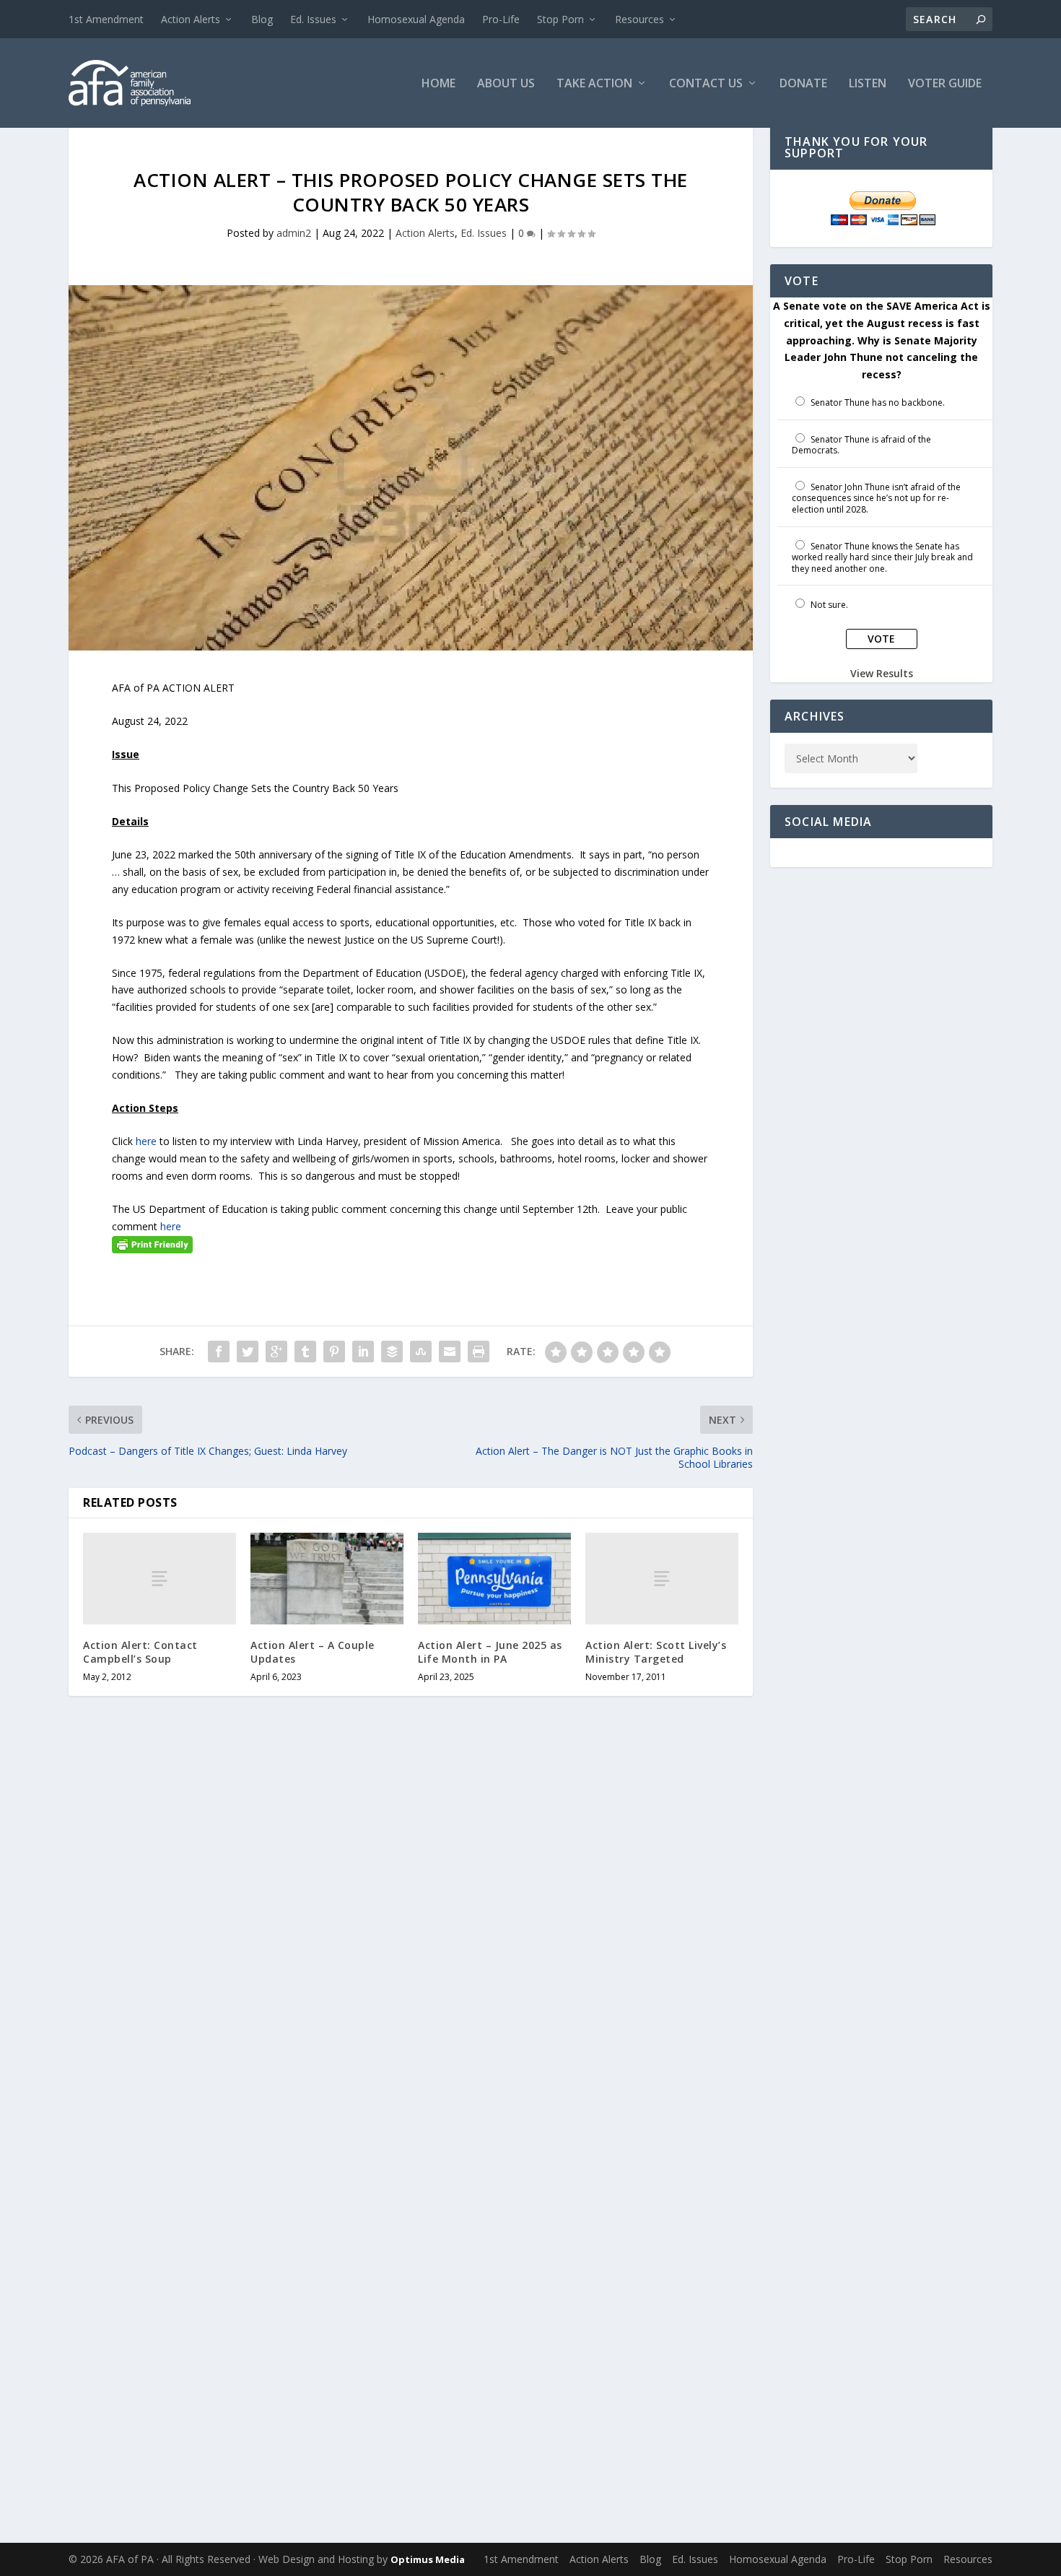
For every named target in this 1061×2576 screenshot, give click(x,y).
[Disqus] (411, 1937)
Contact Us (706, 84)
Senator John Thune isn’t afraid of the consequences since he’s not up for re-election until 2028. (876, 498)
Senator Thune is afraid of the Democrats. (861, 445)
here (146, 1141)
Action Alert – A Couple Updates (313, 1652)
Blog (262, 19)
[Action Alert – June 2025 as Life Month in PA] (494, 1579)
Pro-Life (501, 19)
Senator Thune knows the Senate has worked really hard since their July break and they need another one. (882, 557)
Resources (639, 19)
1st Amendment (106, 19)
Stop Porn (560, 19)
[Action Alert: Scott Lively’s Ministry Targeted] (662, 1579)
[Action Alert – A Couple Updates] (327, 1579)
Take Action (594, 84)
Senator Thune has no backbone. (878, 402)
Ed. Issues (313, 19)
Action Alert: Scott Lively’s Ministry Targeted (656, 1652)
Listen (868, 84)
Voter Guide (945, 84)
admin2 (294, 233)
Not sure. (829, 605)
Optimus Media (428, 2559)
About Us (506, 84)
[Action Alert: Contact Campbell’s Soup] (160, 1579)
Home (438, 84)
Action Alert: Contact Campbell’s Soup (140, 1652)
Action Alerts (191, 19)
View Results (882, 673)
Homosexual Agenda (416, 19)
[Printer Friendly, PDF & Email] (152, 1244)
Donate (803, 84)
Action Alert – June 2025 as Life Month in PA (490, 1652)
